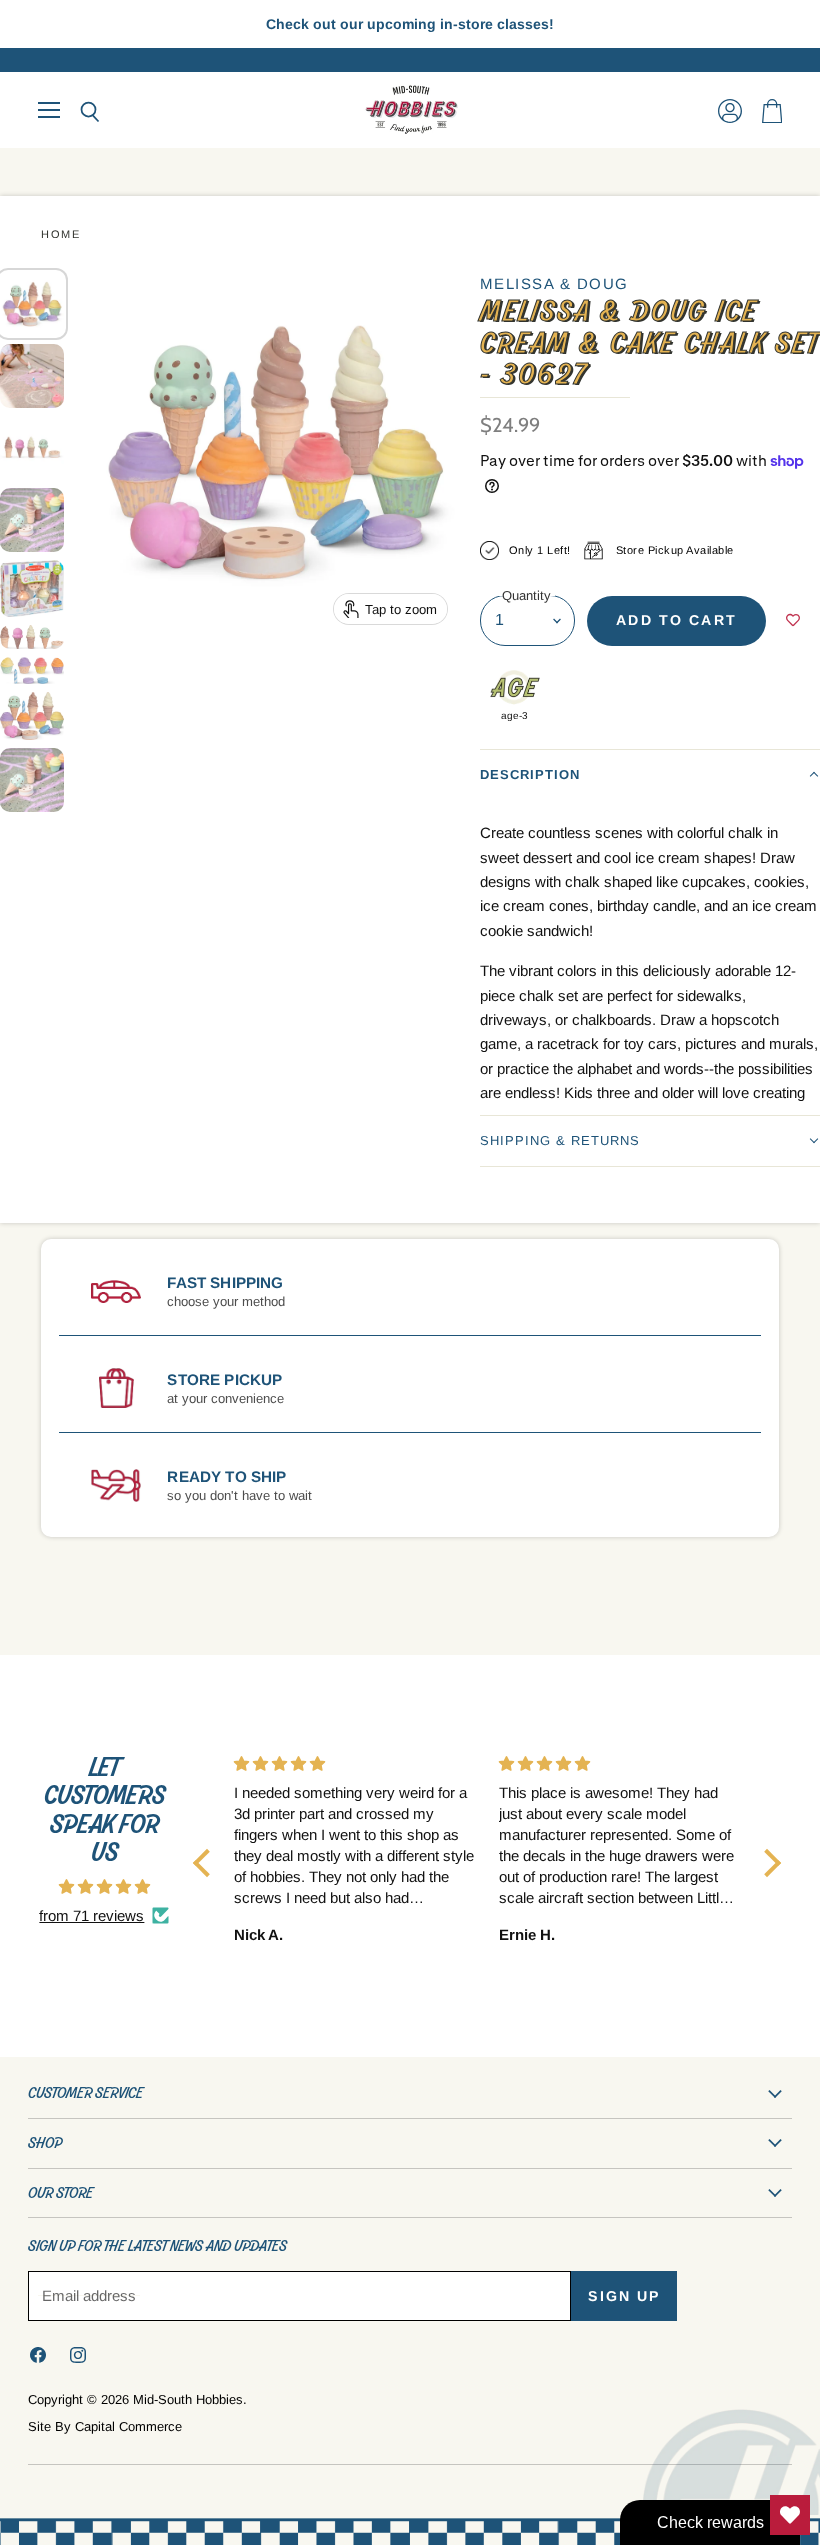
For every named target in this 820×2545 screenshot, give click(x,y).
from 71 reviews (91, 1915)
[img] (104, 1886)
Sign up (624, 2296)
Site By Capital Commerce (105, 2426)
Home (60, 234)
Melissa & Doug (554, 283)
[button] (650, 774)
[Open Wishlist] (790, 2515)
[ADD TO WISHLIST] (793, 621)
